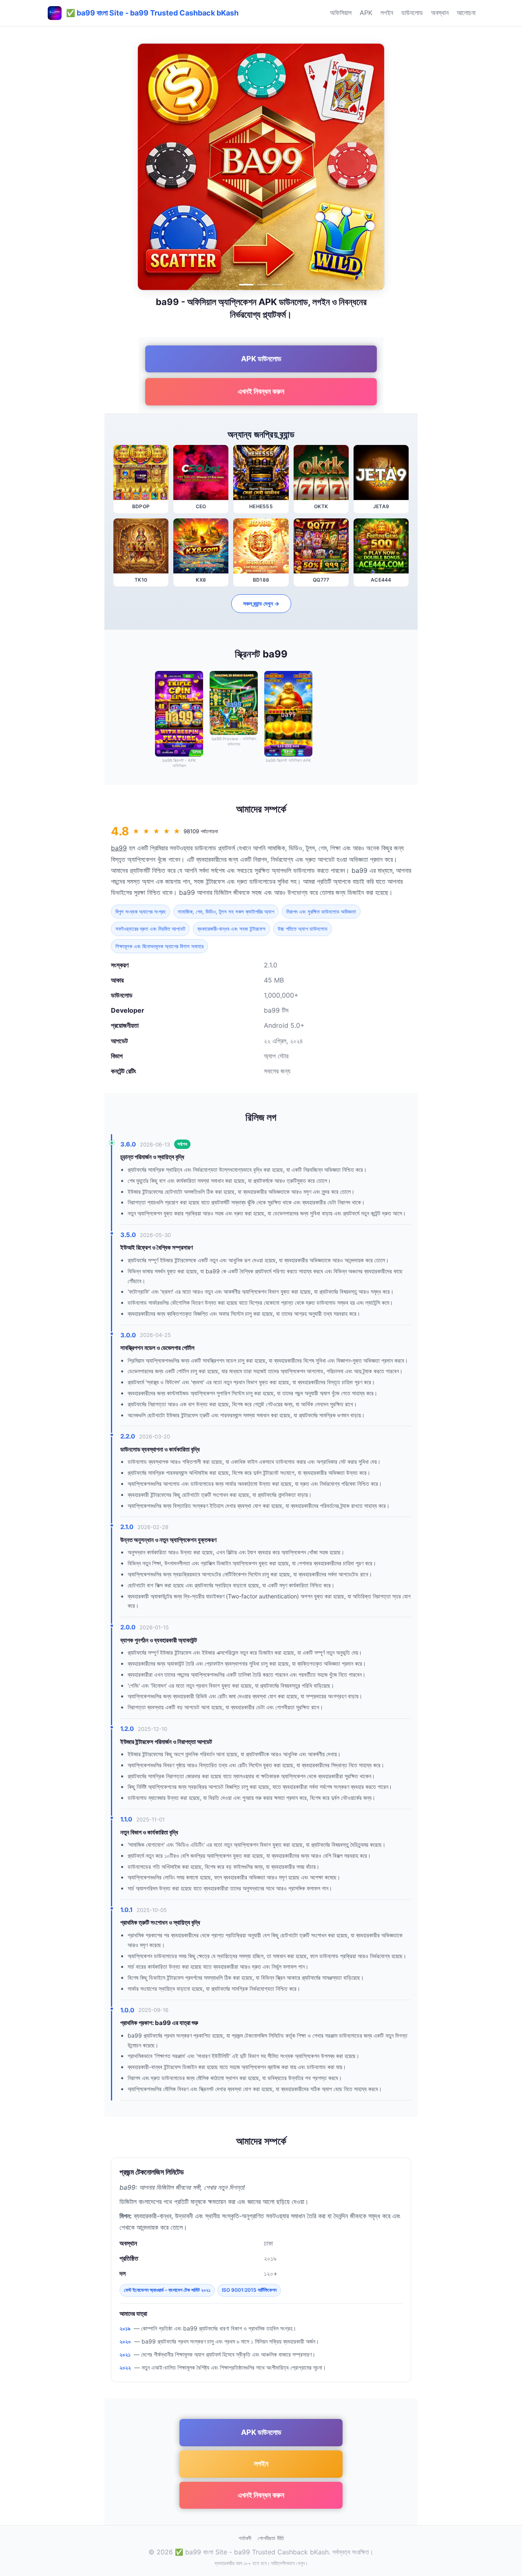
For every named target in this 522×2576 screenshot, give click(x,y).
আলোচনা (466, 13)
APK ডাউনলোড (261, 359)
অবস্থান (440, 13)
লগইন (387, 13)
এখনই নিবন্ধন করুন (261, 391)
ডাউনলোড (412, 13)
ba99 (119, 848)
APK (366, 13)
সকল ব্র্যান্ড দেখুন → (261, 603)
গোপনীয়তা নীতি (271, 2538)
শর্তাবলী (245, 2538)
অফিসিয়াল (341, 13)
